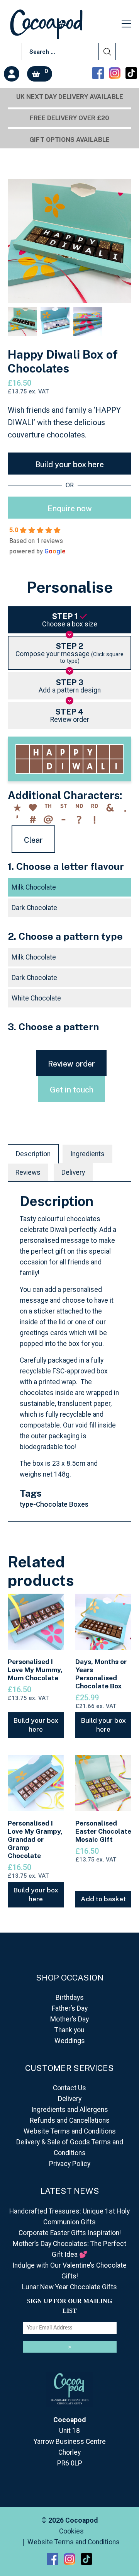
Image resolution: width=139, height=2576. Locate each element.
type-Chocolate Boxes (54, 1504)
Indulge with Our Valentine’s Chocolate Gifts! (69, 2271)
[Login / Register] (12, 74)
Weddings (70, 2041)
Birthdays (70, 1998)
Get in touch (72, 1090)
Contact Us (69, 2088)
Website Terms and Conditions (70, 2131)
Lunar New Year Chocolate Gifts (69, 2287)
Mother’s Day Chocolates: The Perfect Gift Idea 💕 (69, 2249)
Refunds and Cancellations (70, 2120)
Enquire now (70, 509)
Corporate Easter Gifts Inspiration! (70, 2233)
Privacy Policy (70, 2164)
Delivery (73, 1172)
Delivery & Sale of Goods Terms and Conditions (70, 2147)
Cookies (71, 2532)
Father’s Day (70, 2008)
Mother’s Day (69, 2019)
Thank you (69, 2030)
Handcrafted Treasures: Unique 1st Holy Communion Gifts (69, 2217)
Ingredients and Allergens (70, 2110)
